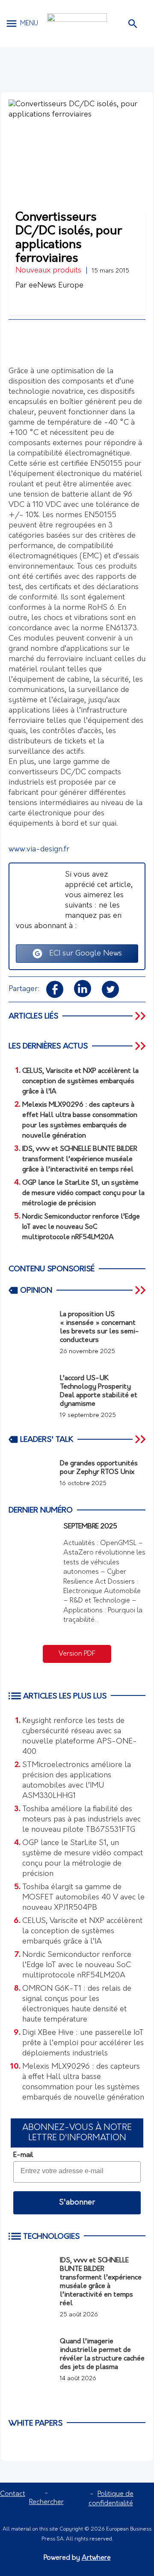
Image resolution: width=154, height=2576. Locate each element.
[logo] (77, 24)
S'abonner (77, 2203)
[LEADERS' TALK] (141, 1439)
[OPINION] (141, 1290)
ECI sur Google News (82, 954)
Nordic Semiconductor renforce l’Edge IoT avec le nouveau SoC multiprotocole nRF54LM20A (77, 1965)
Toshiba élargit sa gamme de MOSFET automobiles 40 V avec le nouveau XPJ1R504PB (83, 1898)
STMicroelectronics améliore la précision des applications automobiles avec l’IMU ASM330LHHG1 (77, 1781)
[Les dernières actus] (141, 1046)
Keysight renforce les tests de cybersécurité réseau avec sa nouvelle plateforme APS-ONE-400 (80, 1737)
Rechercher (46, 2502)
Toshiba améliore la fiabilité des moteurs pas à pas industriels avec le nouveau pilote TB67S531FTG (81, 1820)
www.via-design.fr (39, 850)
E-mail (23, 2155)
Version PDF (77, 1654)
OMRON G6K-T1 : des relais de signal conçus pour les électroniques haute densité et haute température (77, 2004)
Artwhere (96, 2558)
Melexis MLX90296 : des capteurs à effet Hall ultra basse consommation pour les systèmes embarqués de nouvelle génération (83, 2082)
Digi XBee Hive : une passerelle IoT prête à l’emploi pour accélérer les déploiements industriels (83, 2043)
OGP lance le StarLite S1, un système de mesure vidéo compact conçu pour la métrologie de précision (83, 1859)
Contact (13, 2494)
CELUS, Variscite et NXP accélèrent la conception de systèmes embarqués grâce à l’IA (82, 1932)
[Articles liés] (141, 1016)
